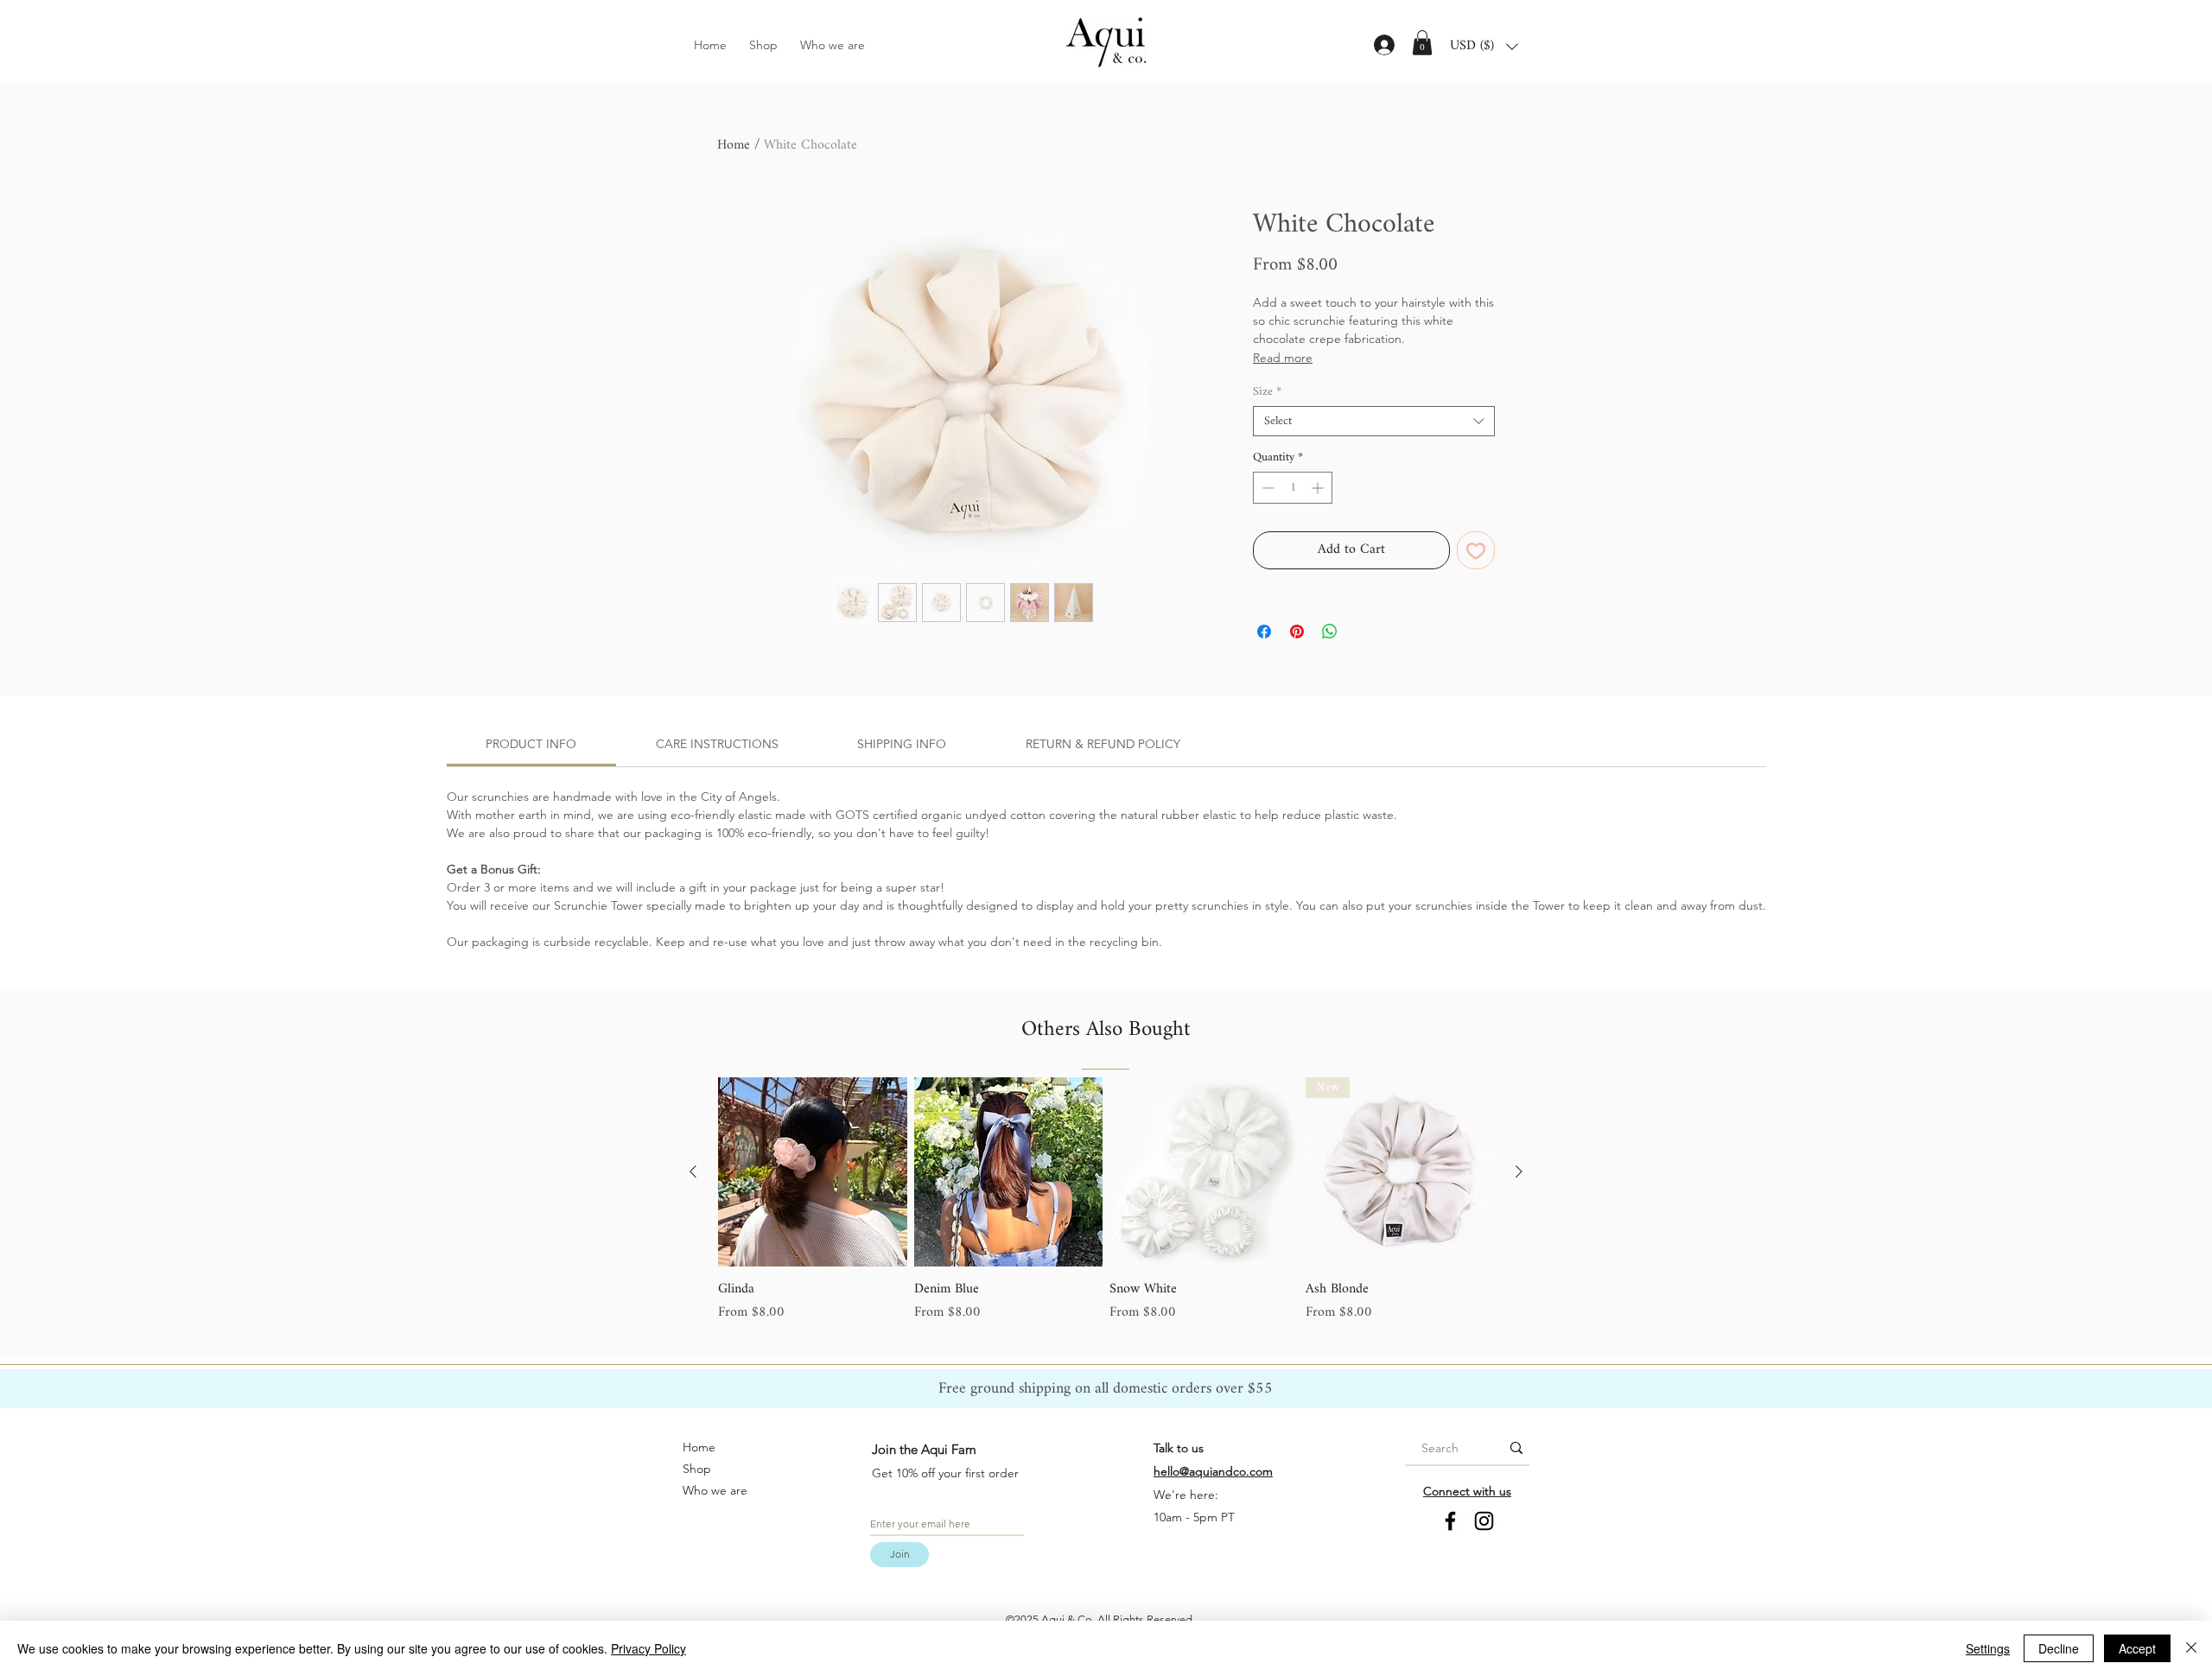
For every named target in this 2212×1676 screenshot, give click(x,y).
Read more (1283, 358)
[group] (1106, 1200)
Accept (2137, 1648)
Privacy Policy (648, 1648)
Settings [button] (1988, 1648)
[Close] (2191, 1648)
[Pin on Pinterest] (1297, 632)
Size (1267, 392)
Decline (2059, 1648)
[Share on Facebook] (1264, 632)
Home (734, 146)
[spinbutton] (1293, 488)
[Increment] (1319, 488)
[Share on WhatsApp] (1330, 632)
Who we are (715, 1490)
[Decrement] (1266, 488)
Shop (697, 1469)
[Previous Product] (693, 1171)
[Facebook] (1450, 1521)
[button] (1422, 43)
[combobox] (1374, 421)
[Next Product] (1519, 1171)
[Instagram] (1484, 1521)
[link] (531, 744)
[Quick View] (813, 1172)
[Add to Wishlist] (1476, 550)
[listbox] (1484, 47)
